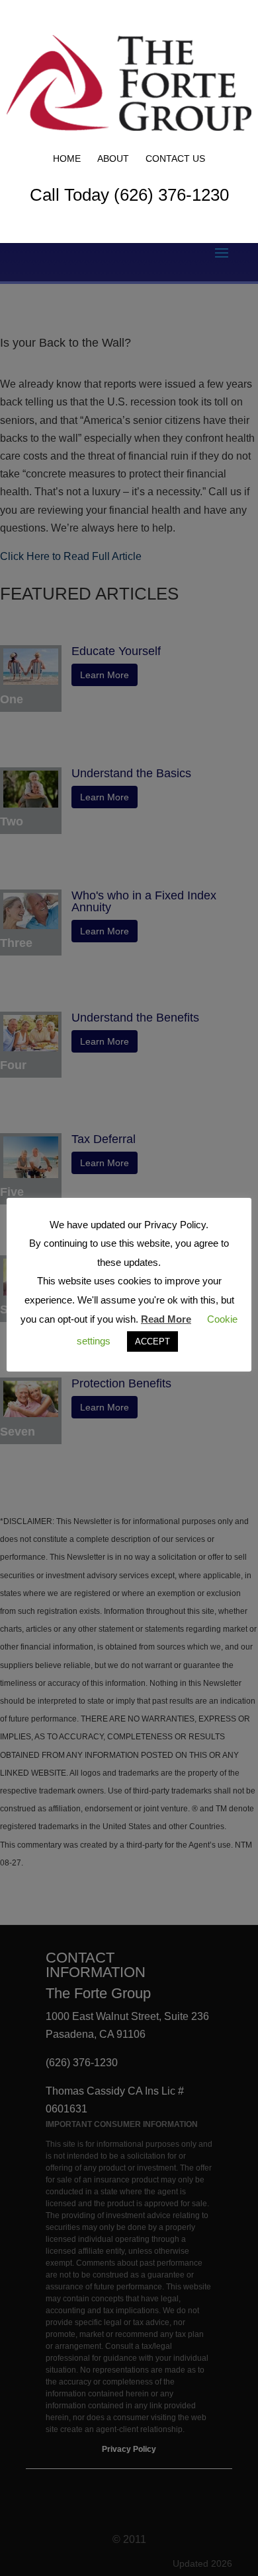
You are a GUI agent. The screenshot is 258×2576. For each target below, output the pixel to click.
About (113, 158)
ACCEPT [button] (152, 1341)
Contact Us (175, 158)
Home (67, 158)
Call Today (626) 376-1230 (129, 195)
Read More (166, 1319)
